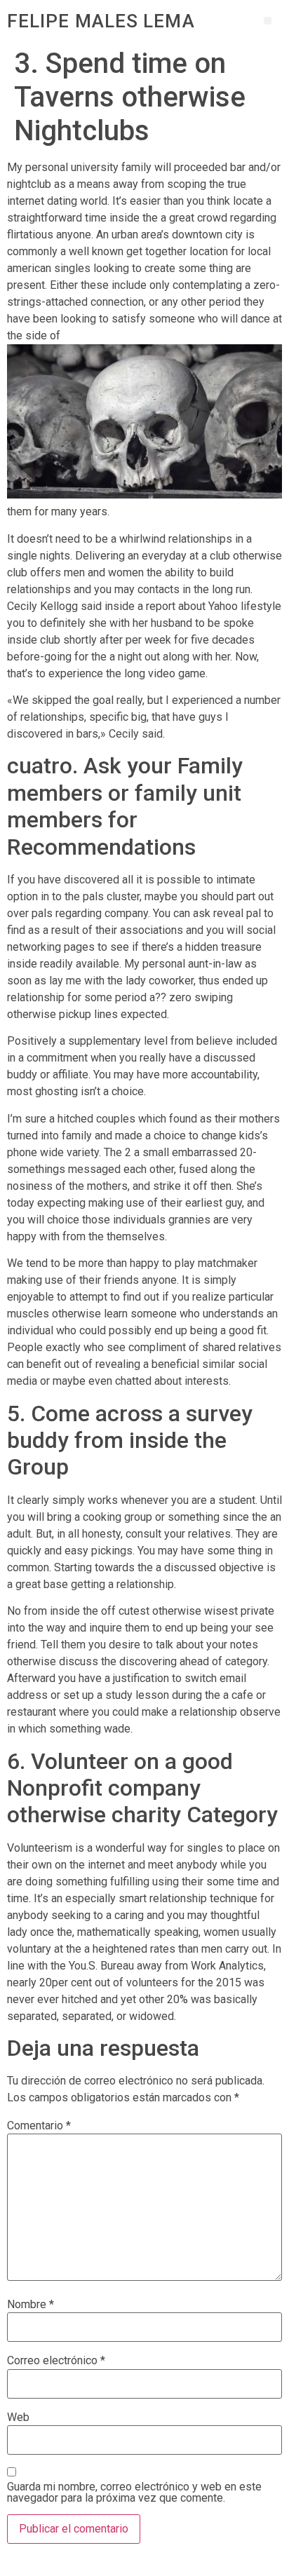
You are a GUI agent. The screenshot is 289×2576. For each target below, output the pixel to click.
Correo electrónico (56, 2361)
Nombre (31, 2305)
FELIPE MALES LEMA (101, 21)
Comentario (39, 2126)
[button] (268, 21)
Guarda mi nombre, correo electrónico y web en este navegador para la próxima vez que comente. (134, 2493)
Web (18, 2418)
